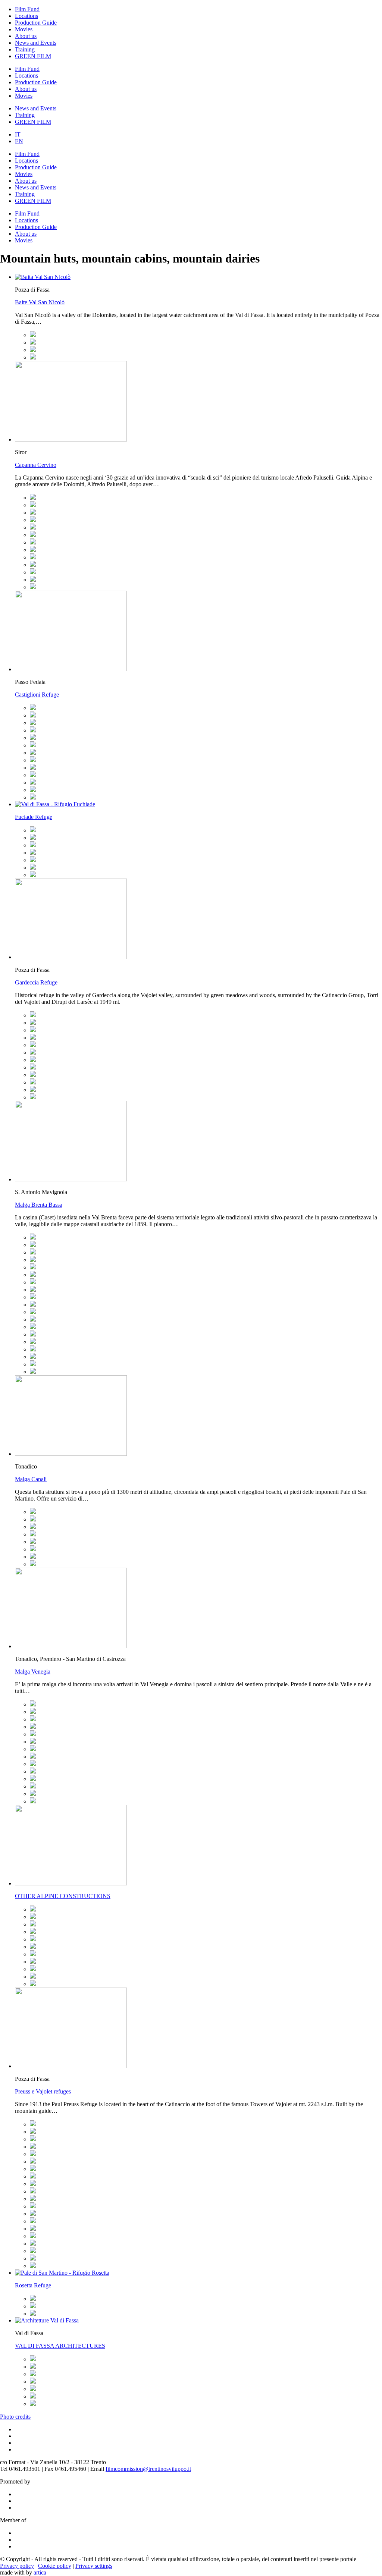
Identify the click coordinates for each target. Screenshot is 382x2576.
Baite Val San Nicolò (40, 302)
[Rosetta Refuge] (33, 2299)
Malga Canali (31, 1479)
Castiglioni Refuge (37, 695)
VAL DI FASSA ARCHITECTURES (60, 2346)
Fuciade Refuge (34, 817)
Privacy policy (17, 2566)
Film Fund (27, 9)
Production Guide (36, 23)
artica (40, 2572)
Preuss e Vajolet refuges (43, 2091)
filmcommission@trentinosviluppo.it (148, 2469)
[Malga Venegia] (33, 1704)
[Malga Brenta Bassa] (33, 1237)
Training (25, 49)
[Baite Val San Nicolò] (33, 335)
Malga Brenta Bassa (39, 1205)
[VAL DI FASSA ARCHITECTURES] (33, 2359)
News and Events (36, 43)
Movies (24, 29)
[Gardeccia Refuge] (33, 1015)
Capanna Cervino (36, 465)
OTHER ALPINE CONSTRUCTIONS (63, 1896)
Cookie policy (55, 2566)
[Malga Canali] (33, 1512)
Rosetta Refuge (33, 2285)
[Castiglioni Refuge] (33, 708)
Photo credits (15, 2417)
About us (26, 36)
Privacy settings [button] (94, 2566)
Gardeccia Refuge (36, 982)
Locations (26, 16)
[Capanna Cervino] (33, 498)
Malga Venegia (33, 1672)
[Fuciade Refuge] (33, 830)
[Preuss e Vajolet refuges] (33, 2124)
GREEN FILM (33, 56)
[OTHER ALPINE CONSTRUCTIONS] (33, 1909)
